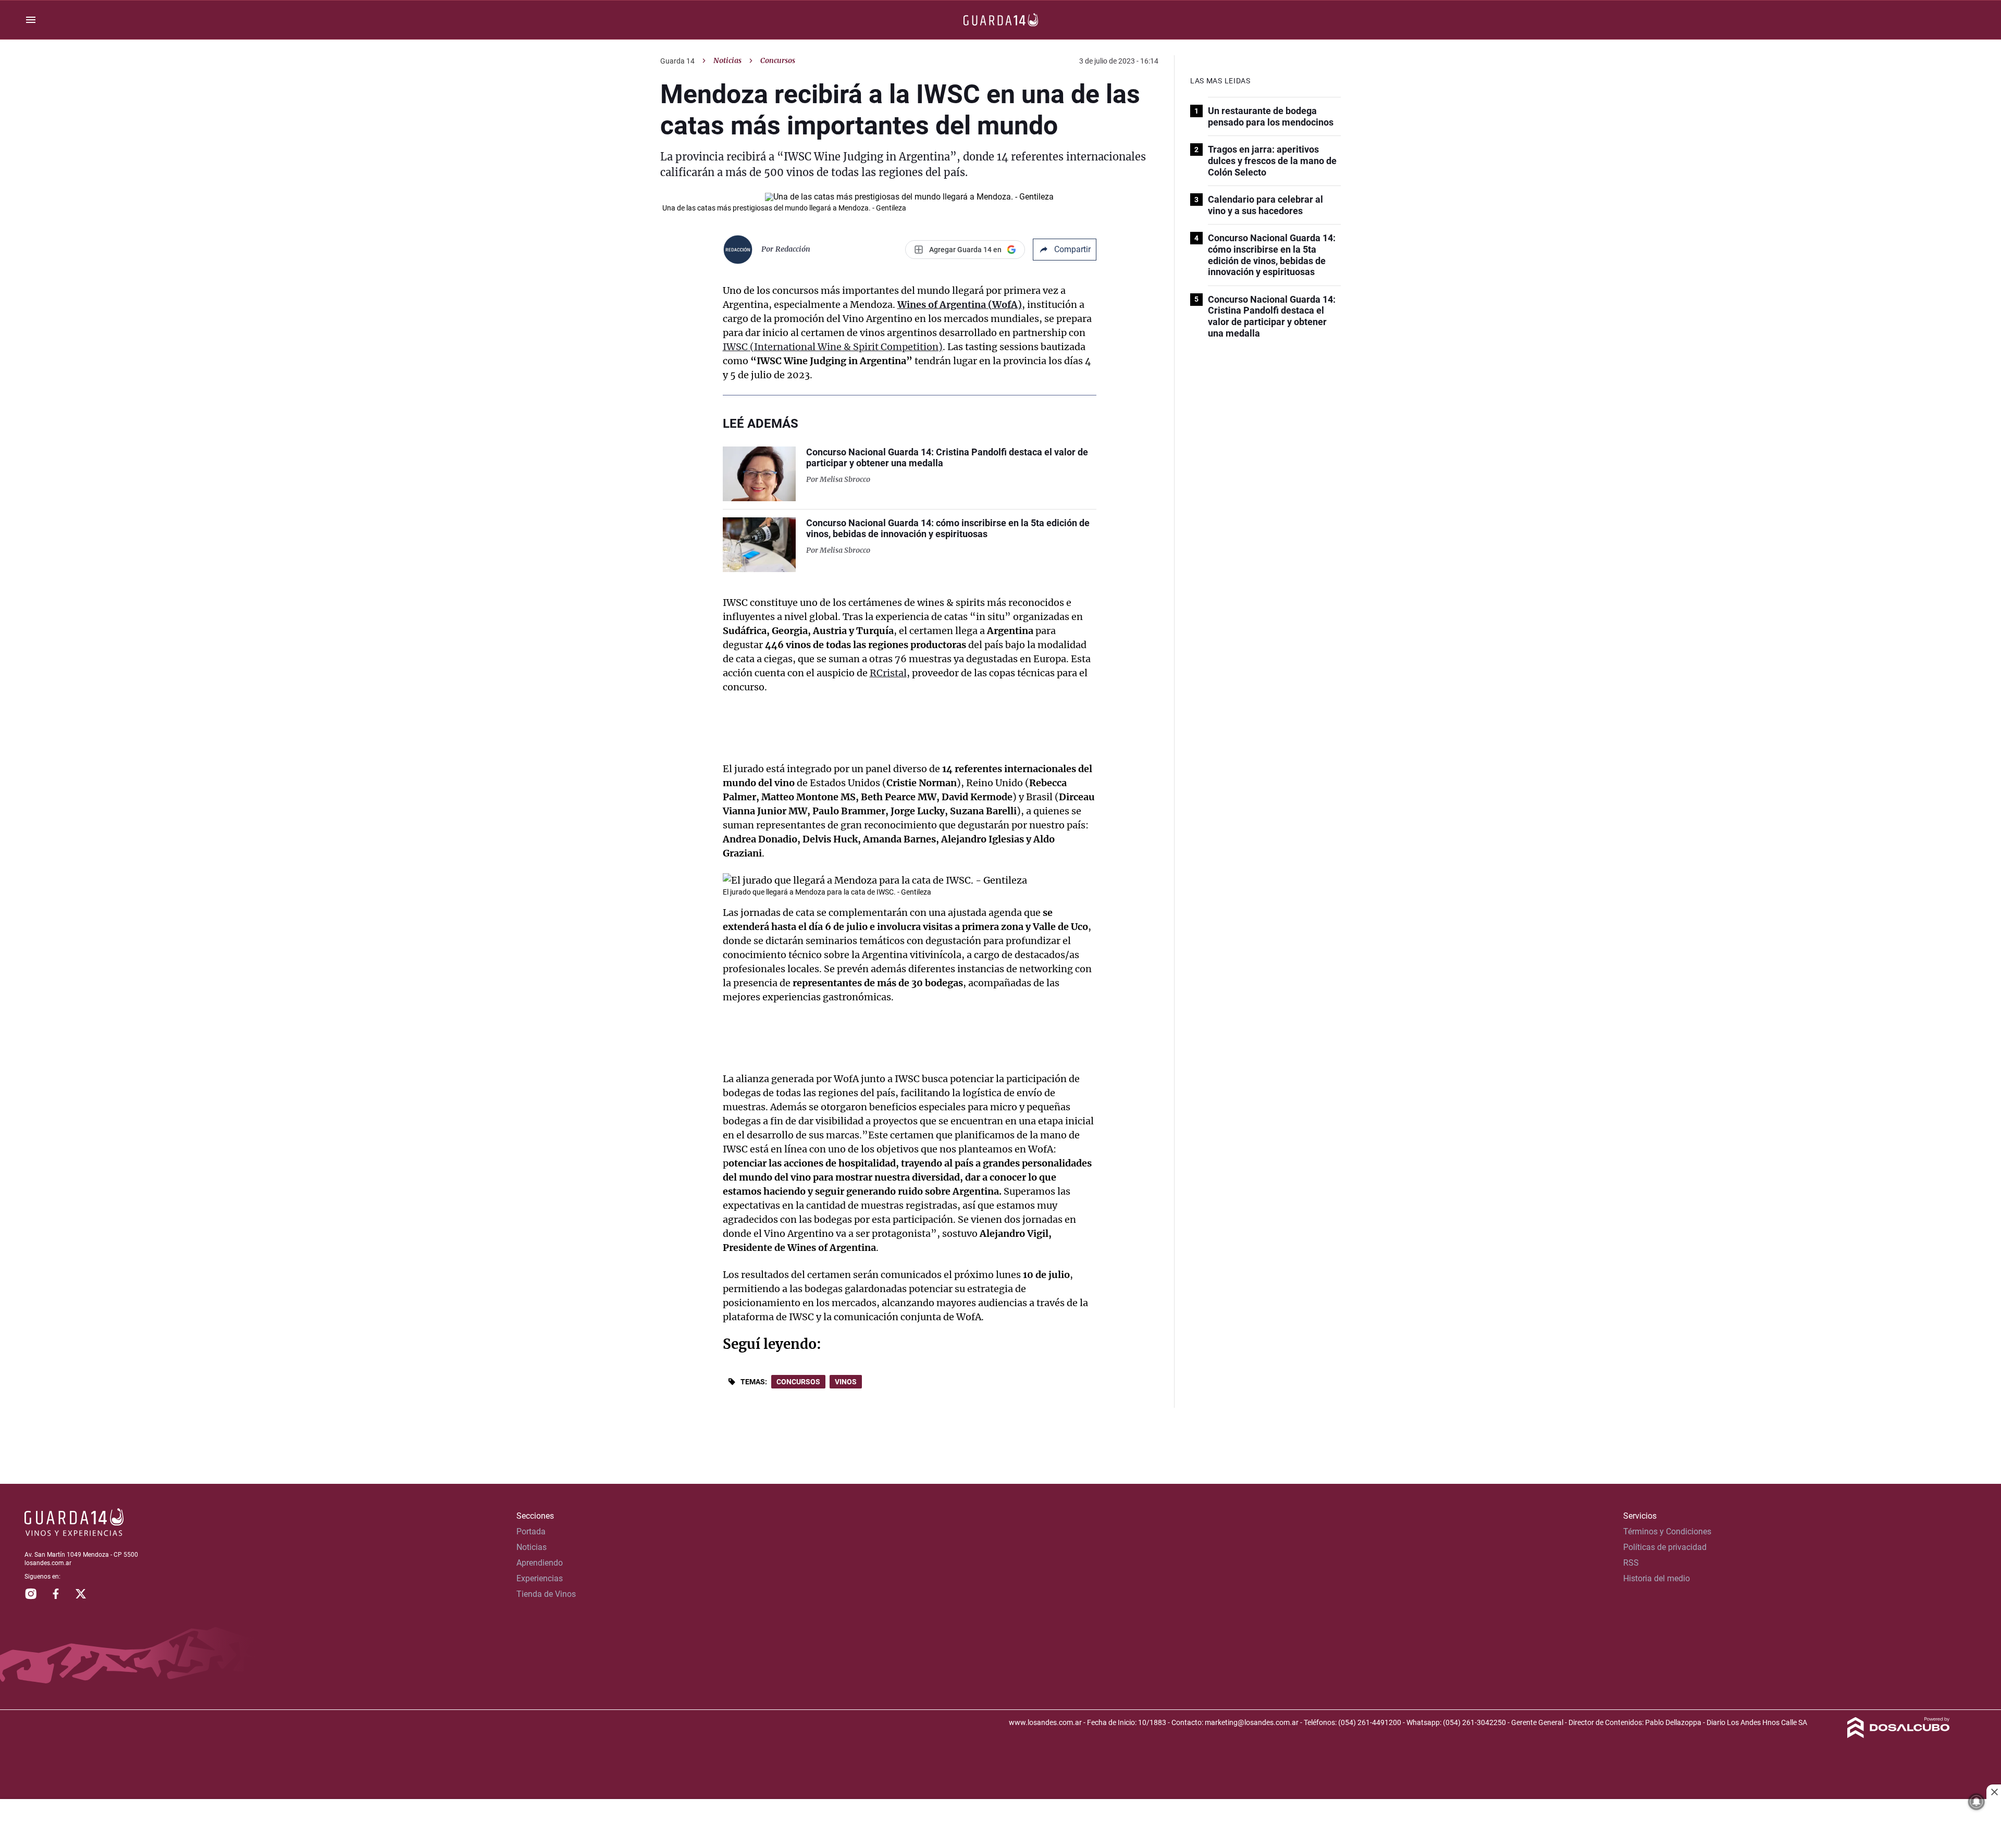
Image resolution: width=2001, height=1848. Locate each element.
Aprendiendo (540, 1563)
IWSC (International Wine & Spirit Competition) (833, 347)
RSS (1631, 1563)
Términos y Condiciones (1667, 1531)
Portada (531, 1531)
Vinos (846, 1382)
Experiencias (540, 1578)
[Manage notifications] (1977, 1802)
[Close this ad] (1994, 1792)
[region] (1000, 1825)
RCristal (888, 673)
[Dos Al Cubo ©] (1899, 1735)
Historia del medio (1657, 1578)
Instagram (31, 1594)
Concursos (798, 1382)
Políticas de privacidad (1665, 1547)
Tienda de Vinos (546, 1594)
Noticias (727, 60)
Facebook (56, 1594)
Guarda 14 (677, 61)
